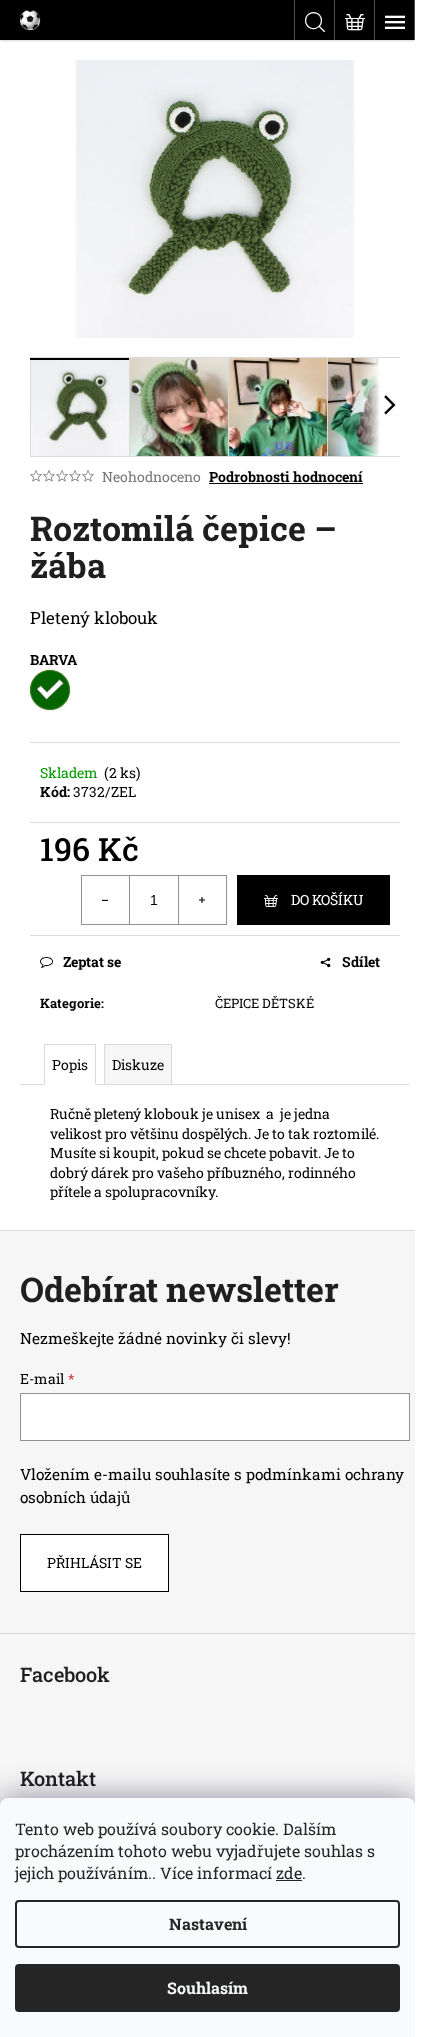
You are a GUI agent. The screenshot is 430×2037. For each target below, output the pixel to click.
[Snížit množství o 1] (106, 900)
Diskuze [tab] (138, 1064)
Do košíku (327, 899)
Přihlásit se (94, 1562)
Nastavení (208, 1923)
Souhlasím (207, 1987)
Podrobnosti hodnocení (286, 476)
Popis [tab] (70, 1064)
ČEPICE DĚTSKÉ (264, 1003)
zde (289, 1872)
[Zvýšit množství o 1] (202, 900)
